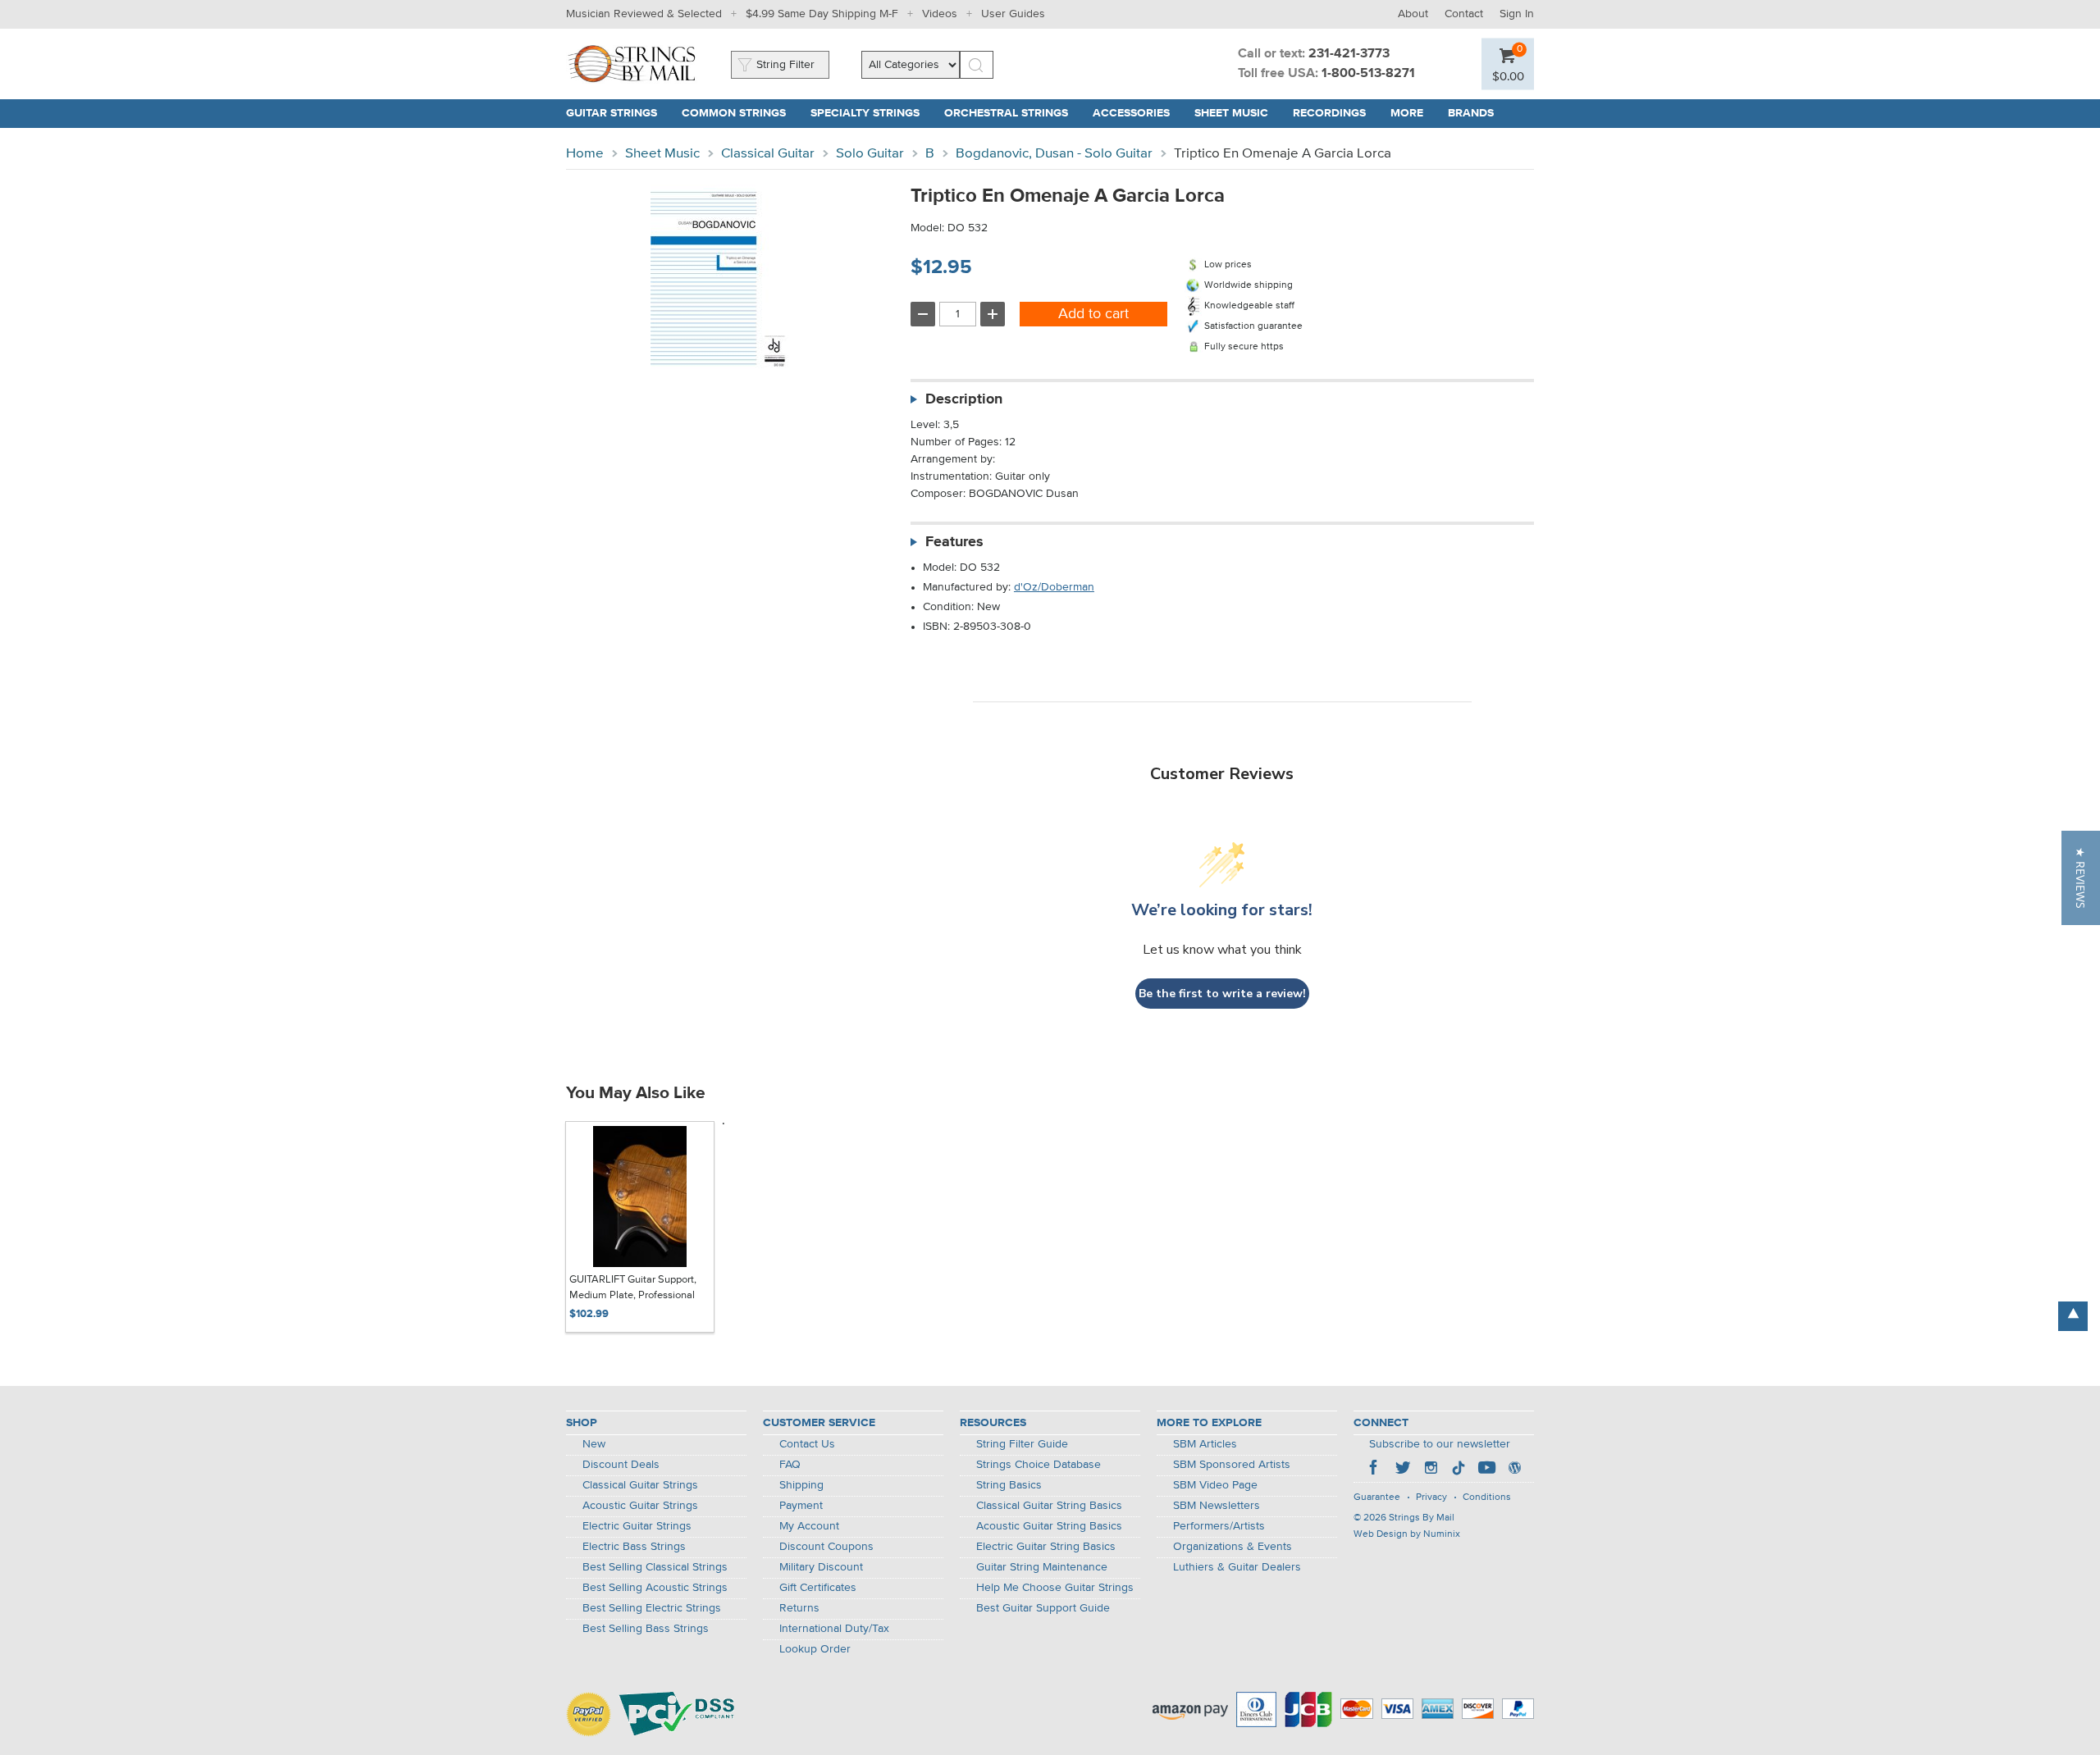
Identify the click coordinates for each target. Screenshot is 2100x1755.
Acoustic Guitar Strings (640, 1506)
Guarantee (1377, 1497)
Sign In (1517, 14)
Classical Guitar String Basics (1049, 1506)
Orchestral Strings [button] (1012, 113)
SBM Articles (1205, 1444)
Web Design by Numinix (1407, 1534)
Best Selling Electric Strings (652, 1608)
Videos (940, 14)
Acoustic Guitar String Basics (1049, 1526)
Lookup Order (815, 1649)
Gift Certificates (818, 1588)
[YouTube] (1486, 1470)
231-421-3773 (1349, 54)
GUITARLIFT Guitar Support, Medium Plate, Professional (633, 1288)
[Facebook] (1375, 1470)
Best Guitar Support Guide (1043, 1608)
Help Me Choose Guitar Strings (1055, 1588)
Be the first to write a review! (1222, 994)
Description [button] (964, 399)
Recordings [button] (1335, 113)
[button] (1508, 76)
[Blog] (1514, 1470)
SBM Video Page (1215, 1485)
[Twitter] (1403, 1470)
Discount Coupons (826, 1547)
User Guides (1013, 14)
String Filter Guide (1022, 1444)
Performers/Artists (1219, 1526)
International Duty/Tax (834, 1629)
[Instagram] (1431, 1470)
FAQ (790, 1465)
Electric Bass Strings (634, 1547)
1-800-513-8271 (1368, 74)
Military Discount (821, 1567)
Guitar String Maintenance (1042, 1567)
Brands (1471, 113)
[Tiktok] (1459, 1470)
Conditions (1487, 1497)
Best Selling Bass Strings (646, 1629)
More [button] (1413, 113)
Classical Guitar (768, 154)
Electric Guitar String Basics (1046, 1547)
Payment (801, 1506)
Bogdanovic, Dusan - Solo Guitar (1054, 154)
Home (585, 154)
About (1413, 14)
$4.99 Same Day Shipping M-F (822, 14)
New (594, 1444)
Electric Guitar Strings (637, 1526)
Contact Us (807, 1444)
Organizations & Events (1233, 1547)
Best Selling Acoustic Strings (655, 1588)
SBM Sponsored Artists (1232, 1465)
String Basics (1009, 1485)
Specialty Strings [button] (871, 113)
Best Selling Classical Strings (655, 1567)
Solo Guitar (870, 154)
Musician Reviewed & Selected (644, 14)
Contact (1464, 14)
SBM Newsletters (1217, 1506)
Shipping (801, 1485)
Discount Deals (621, 1465)
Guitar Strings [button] (618, 113)
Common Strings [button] (740, 113)
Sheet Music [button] (1237, 113)
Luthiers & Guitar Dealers (1237, 1567)
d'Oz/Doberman (1054, 587)
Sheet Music (662, 154)
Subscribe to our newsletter (1440, 1444)
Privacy (1431, 1497)
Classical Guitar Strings (640, 1485)
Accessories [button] (1137, 113)
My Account (809, 1526)
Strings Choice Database (1039, 1465)
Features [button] (954, 542)
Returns (799, 1608)
